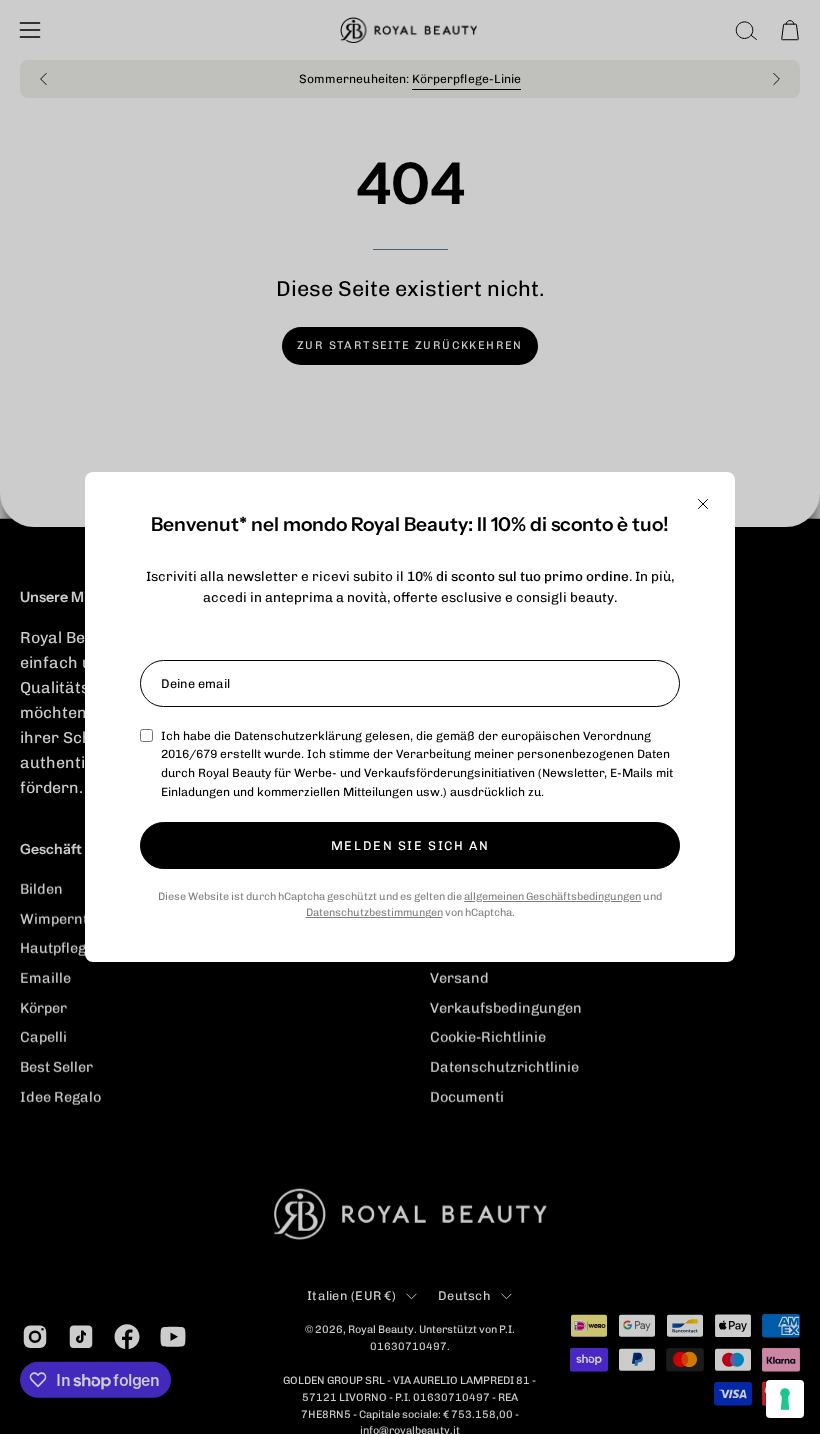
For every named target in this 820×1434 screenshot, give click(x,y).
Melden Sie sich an (410, 845)
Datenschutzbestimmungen (374, 912)
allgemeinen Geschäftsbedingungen (552, 896)
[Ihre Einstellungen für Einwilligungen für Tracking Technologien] (785, 1399)
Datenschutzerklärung (298, 736)
